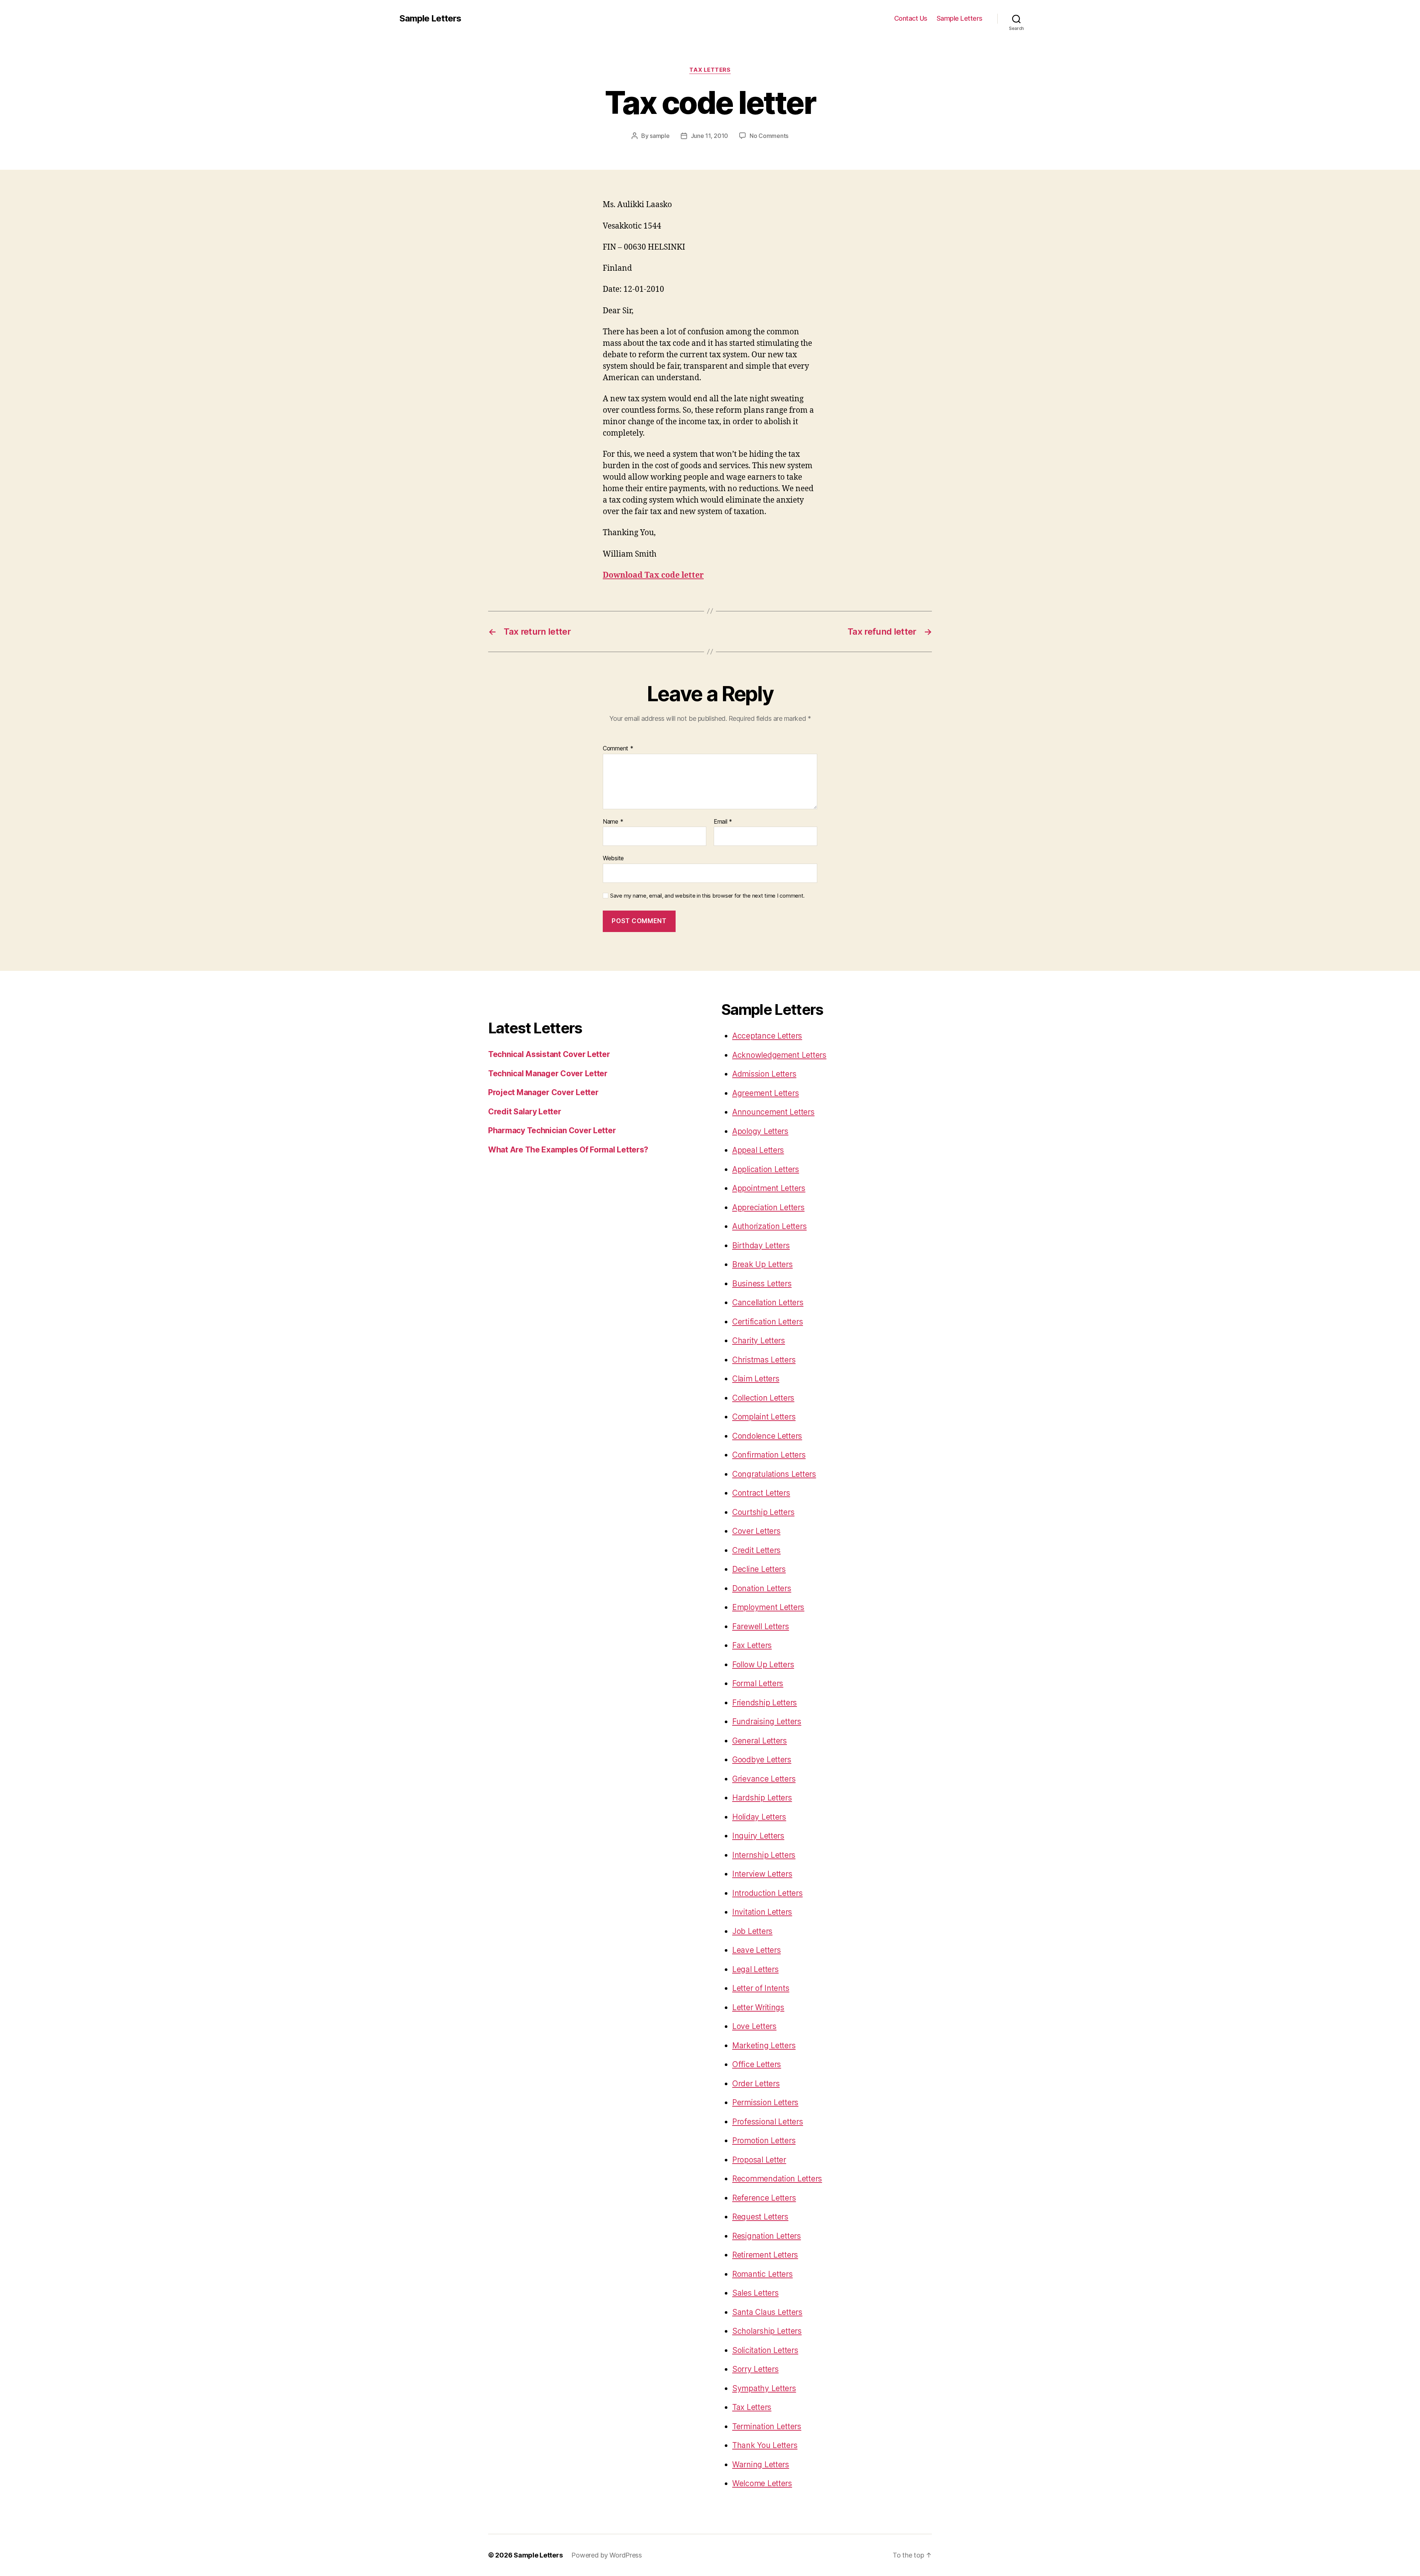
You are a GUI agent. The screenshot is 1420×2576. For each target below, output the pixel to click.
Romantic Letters (763, 2274)
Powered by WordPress (607, 2555)
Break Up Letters (763, 1264)
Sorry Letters (755, 2369)
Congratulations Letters (774, 1474)
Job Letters (752, 1931)
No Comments (769, 136)
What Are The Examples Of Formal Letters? (568, 1150)
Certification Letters (768, 1322)
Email (723, 822)
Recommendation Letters (777, 2179)
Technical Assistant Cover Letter (549, 1054)
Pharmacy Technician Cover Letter (552, 1130)
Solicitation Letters (765, 2350)
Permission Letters (765, 2102)
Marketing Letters (764, 2045)
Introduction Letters (768, 1893)
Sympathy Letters (764, 2388)
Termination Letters (767, 2426)
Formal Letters (758, 1683)
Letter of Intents (761, 1988)
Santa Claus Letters (767, 2312)
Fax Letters (752, 1645)
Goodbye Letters (762, 1760)
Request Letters (760, 2217)
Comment (618, 749)
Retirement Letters (765, 2255)
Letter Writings (758, 2007)
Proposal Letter (759, 2160)
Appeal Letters (758, 1150)
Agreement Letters (765, 1093)
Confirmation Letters (769, 1455)
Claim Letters (756, 1379)
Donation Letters (762, 1588)
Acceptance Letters (767, 1036)
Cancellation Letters (768, 1302)
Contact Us (911, 18)
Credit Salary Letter (525, 1112)
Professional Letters (768, 2122)
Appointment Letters (769, 1188)
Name (613, 822)
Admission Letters (764, 1074)
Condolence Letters (767, 1436)
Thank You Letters (765, 2445)
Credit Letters (756, 1550)
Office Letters (757, 2064)
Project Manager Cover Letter (543, 1092)
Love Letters (754, 2026)
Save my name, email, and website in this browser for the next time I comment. (707, 896)
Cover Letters (756, 1531)
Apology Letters (760, 1131)
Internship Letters (764, 1855)
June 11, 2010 (710, 136)
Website (613, 858)
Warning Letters (761, 2464)
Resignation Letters (767, 2236)
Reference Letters (764, 2198)
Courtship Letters (763, 1512)
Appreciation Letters (768, 1207)
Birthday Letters (761, 1245)
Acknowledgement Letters (779, 1055)
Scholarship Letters (767, 2331)
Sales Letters (755, 2293)
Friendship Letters (765, 1703)
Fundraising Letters (767, 1721)
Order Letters (756, 2084)
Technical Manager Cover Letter (548, 1073)
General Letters (760, 1741)
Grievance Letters (764, 1779)
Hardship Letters (762, 1798)
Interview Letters (762, 1874)
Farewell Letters (761, 1626)
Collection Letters (763, 1398)
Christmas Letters (764, 1360)
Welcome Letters (762, 2483)
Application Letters (766, 1169)
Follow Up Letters (763, 1665)
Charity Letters (759, 1341)
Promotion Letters (764, 2141)
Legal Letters (755, 1969)
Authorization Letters (769, 1226)
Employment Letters (768, 1607)
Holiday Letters (759, 1817)
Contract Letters (761, 1493)
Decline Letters (759, 1569)
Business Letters (762, 1284)
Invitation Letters (762, 1912)
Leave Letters (757, 1950)
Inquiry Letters (758, 1836)
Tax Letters (710, 70)
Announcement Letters (773, 1112)
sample (660, 136)
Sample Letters (430, 18)
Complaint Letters (764, 1417)
